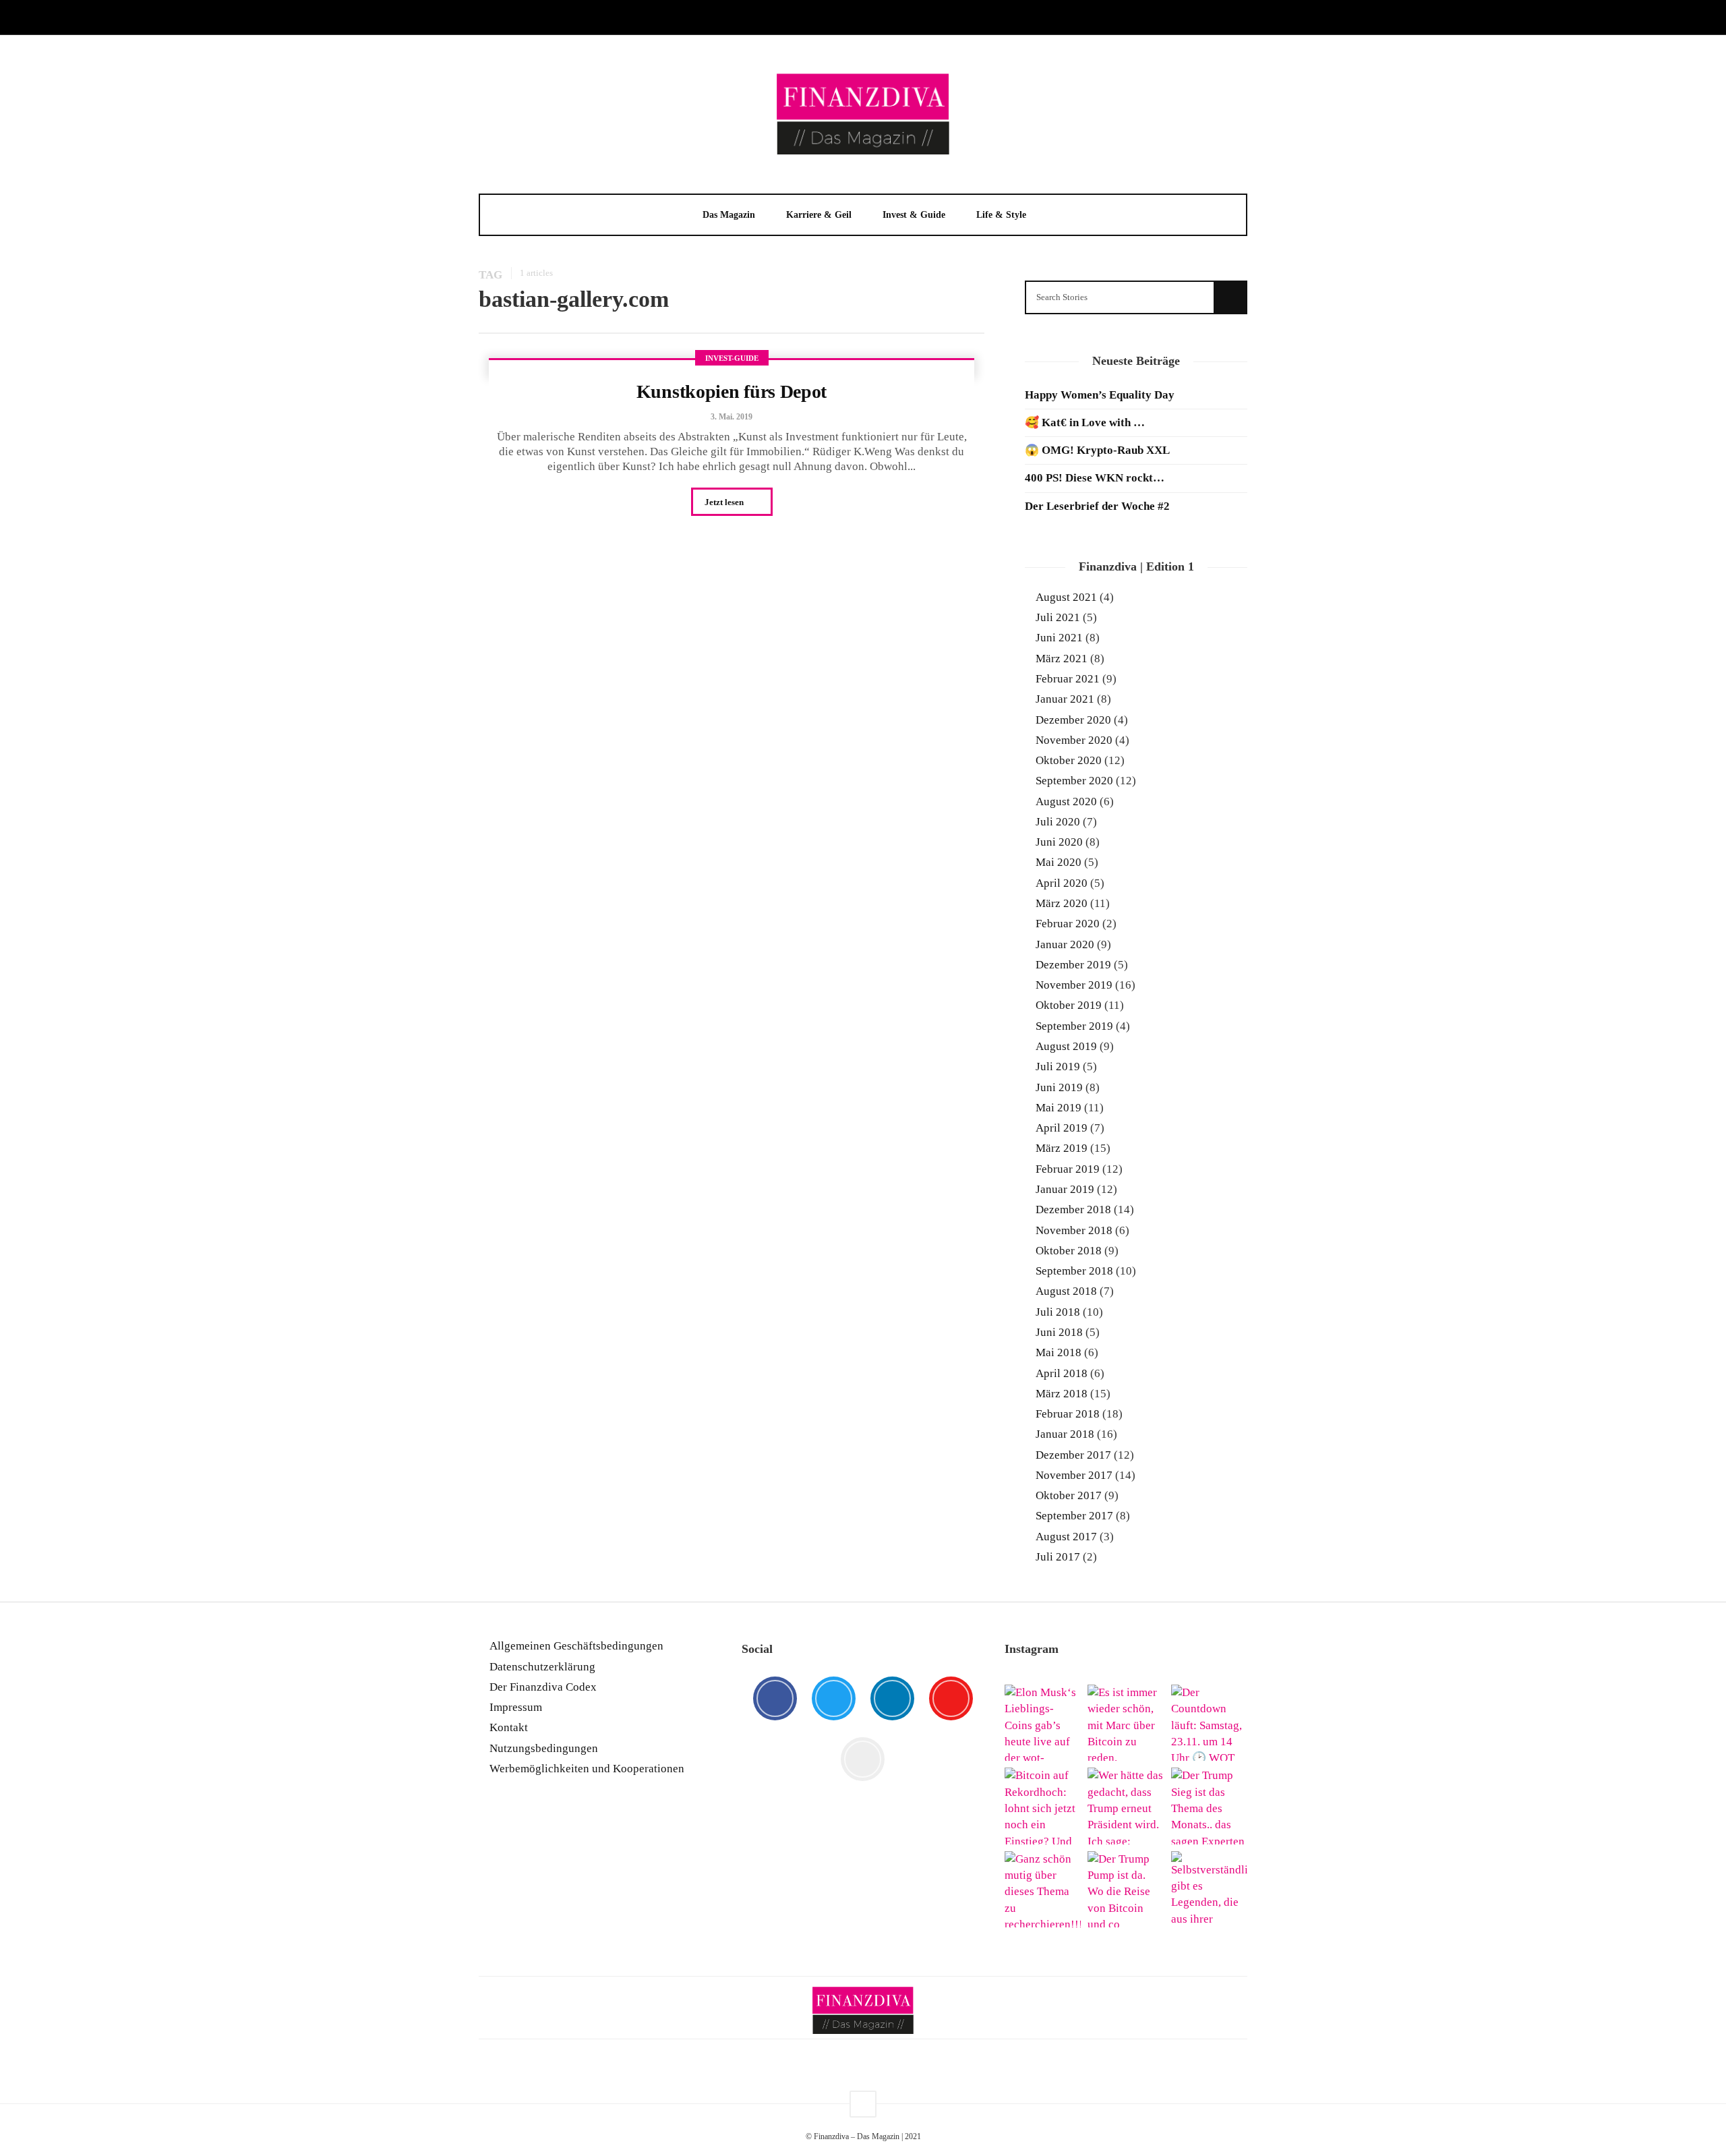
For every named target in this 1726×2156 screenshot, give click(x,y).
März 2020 (1062, 903)
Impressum (516, 1707)
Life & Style (1001, 215)
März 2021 (1062, 659)
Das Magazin (729, 215)
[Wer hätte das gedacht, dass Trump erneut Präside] (1126, 1806)
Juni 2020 (1059, 842)
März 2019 (1062, 1148)
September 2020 (1074, 781)
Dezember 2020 (1073, 720)
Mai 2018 (1059, 1352)
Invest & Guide (914, 215)
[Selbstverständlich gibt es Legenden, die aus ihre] (1209, 1889)
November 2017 (1074, 1475)
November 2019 (1074, 985)
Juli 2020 (1058, 822)
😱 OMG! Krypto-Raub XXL (1097, 450)
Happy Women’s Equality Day (1100, 395)
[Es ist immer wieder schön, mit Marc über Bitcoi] (1126, 1723)
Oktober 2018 (1069, 1251)
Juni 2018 (1059, 1332)
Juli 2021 (1058, 617)
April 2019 (1062, 1128)
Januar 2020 (1065, 944)
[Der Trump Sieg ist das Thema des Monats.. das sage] (1209, 1806)
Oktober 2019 (1069, 1005)
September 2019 (1074, 1026)
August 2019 (1066, 1046)
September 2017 (1074, 1516)
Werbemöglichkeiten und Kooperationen (587, 1769)
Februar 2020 (1068, 924)
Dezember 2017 (1073, 1455)
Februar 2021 (1068, 679)
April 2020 (1062, 883)
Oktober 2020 (1069, 760)
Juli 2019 (1058, 1067)
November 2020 (1074, 740)
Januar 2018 (1065, 1434)
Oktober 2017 (1069, 1495)
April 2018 (1062, 1373)
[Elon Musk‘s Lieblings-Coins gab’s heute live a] (1043, 1723)
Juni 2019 (1059, 1087)
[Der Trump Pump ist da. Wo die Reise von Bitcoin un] (1126, 1889)
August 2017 (1066, 1537)
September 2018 (1074, 1271)
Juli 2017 (1058, 1557)
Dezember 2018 (1073, 1210)
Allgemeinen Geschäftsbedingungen (576, 1646)
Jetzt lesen (725, 502)
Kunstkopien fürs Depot (732, 391)
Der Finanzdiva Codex (543, 1687)
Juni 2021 (1059, 638)
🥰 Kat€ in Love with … (1085, 423)
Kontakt (509, 1727)
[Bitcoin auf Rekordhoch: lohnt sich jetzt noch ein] (1043, 1806)
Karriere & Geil (819, 215)
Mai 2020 (1059, 862)
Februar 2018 (1068, 1414)
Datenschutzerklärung (542, 1667)
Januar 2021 (1065, 699)
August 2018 (1066, 1291)
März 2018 (1062, 1394)
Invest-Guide (732, 358)
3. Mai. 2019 (732, 417)
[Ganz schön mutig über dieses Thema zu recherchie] (1043, 1889)
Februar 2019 (1068, 1169)
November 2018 (1074, 1230)
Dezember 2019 (1073, 965)
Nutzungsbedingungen (544, 1748)
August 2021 (1066, 597)
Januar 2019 (1065, 1189)
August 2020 (1066, 802)
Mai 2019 (1059, 1108)
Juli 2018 (1058, 1312)
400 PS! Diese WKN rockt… (1095, 478)
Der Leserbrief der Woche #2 (1097, 506)
